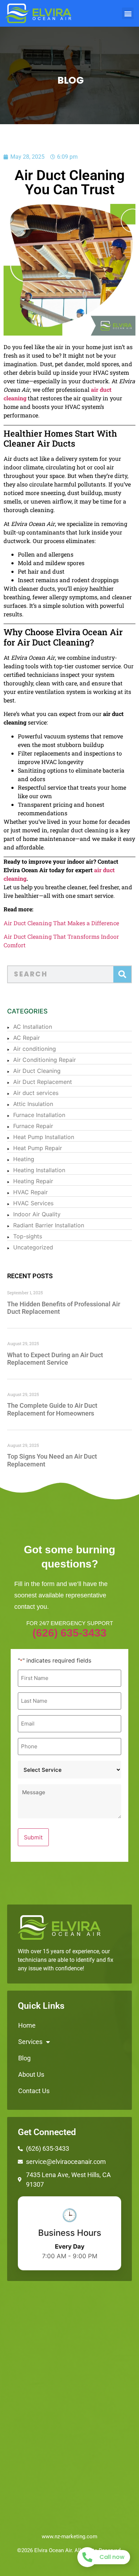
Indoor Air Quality (37, 1214)
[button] (128, 13)
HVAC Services (33, 1203)
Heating (24, 1159)
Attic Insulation (33, 1104)
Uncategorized (33, 1247)
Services (30, 2042)
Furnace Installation (39, 1115)
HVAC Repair (30, 1192)
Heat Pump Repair (38, 1148)
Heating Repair (33, 1181)
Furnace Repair (33, 1126)
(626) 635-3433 (69, 1633)
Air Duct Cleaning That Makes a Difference (61, 923)
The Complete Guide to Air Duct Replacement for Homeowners (52, 1409)
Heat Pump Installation (44, 1137)
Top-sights (28, 1236)
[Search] (122, 974)
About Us (31, 2074)
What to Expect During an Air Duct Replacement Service (55, 1359)
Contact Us (34, 2091)
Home (27, 2025)
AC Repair (27, 1038)
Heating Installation (39, 1170)
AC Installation (33, 1027)
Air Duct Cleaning (37, 1071)
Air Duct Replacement (43, 1082)
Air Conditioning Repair (45, 1060)
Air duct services (36, 1093)
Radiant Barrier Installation (49, 1225)
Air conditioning (35, 1049)
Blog (24, 2058)
